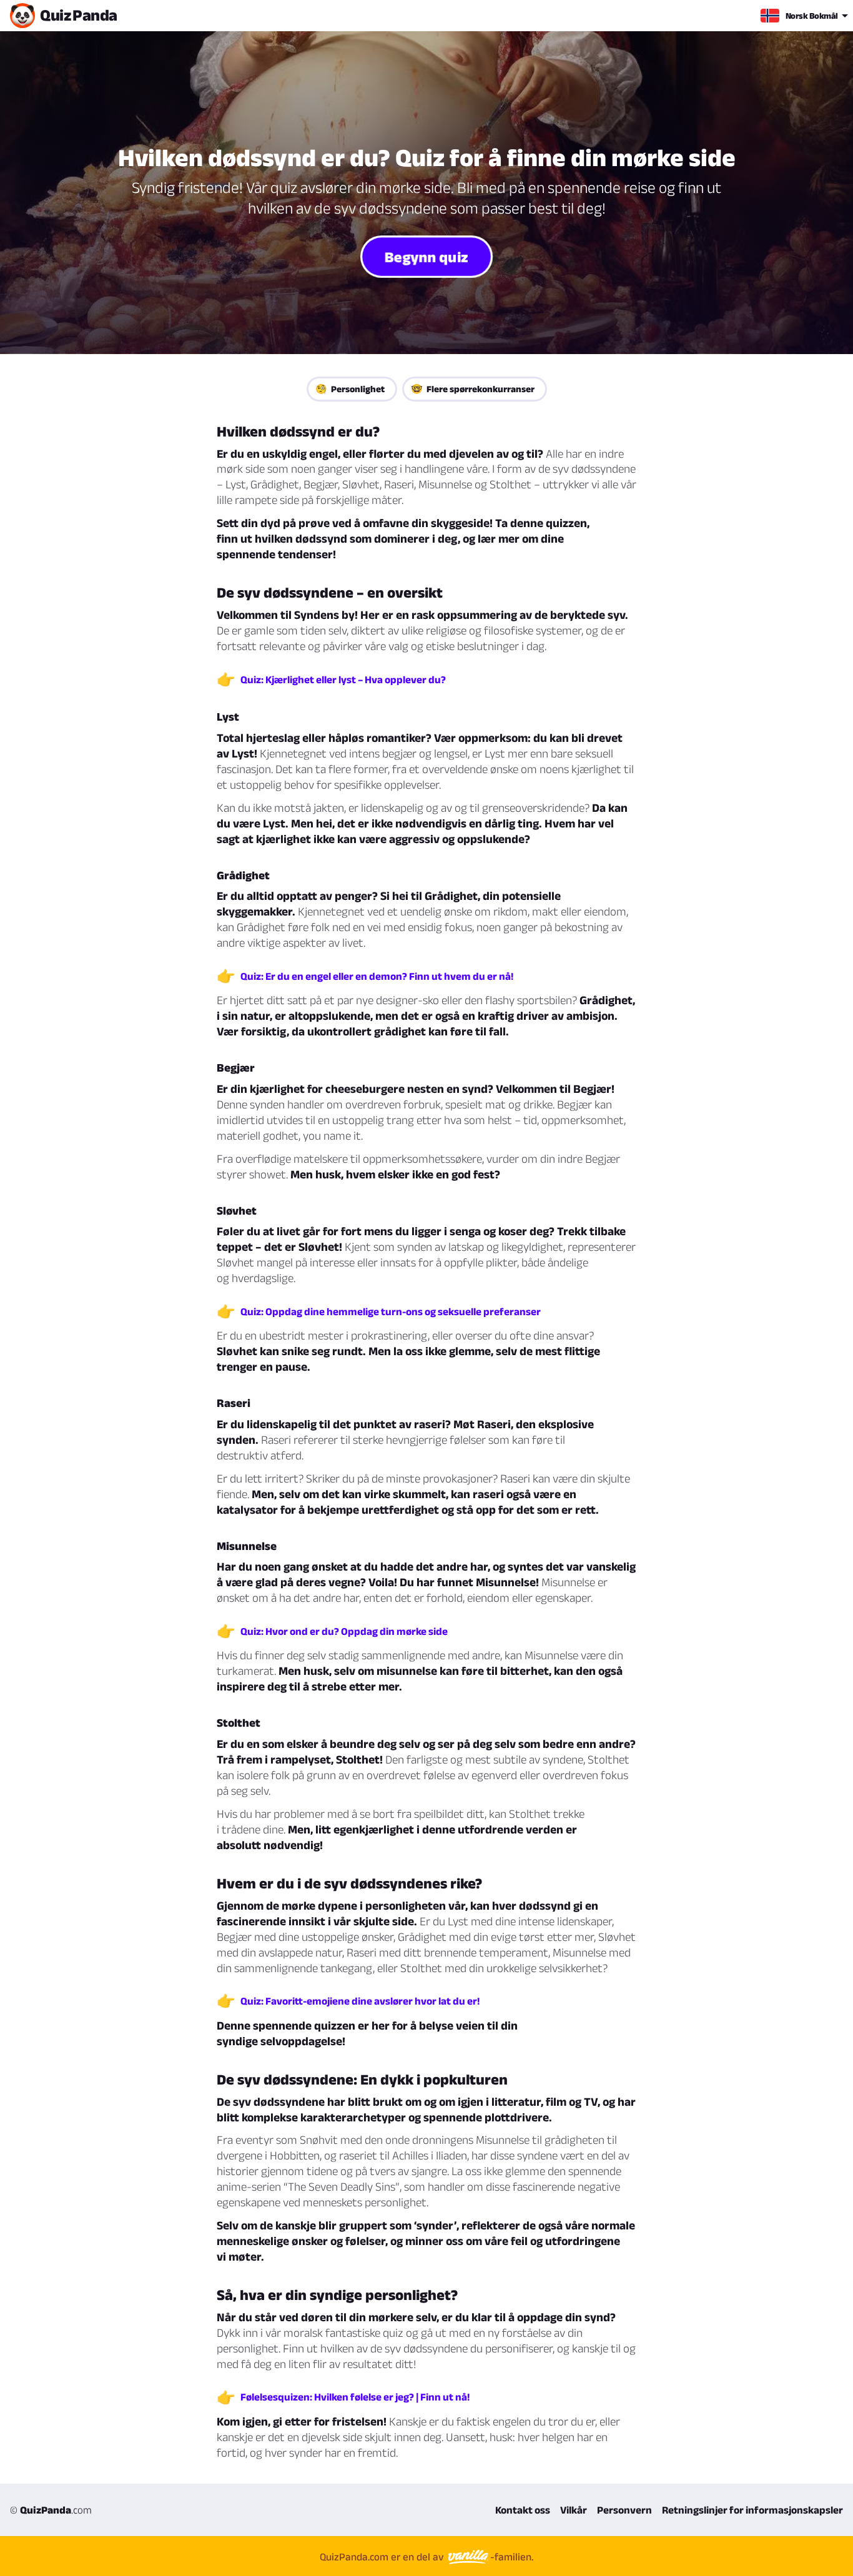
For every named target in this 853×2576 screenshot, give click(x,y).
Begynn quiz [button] (427, 256)
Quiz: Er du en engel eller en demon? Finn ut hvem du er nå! (377, 976)
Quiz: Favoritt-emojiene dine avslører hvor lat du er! (360, 2001)
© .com (51, 2510)
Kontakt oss (523, 2510)
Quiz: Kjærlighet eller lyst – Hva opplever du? (343, 679)
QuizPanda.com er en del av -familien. (426, 2557)
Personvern (624, 2510)
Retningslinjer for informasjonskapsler (752, 2510)
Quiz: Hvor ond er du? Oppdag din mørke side (344, 1631)
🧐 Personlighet (350, 389)
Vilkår (574, 2510)
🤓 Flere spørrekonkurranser (473, 389)
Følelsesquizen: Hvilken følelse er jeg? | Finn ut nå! (355, 2397)
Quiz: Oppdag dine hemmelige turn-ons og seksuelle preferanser (391, 1311)
